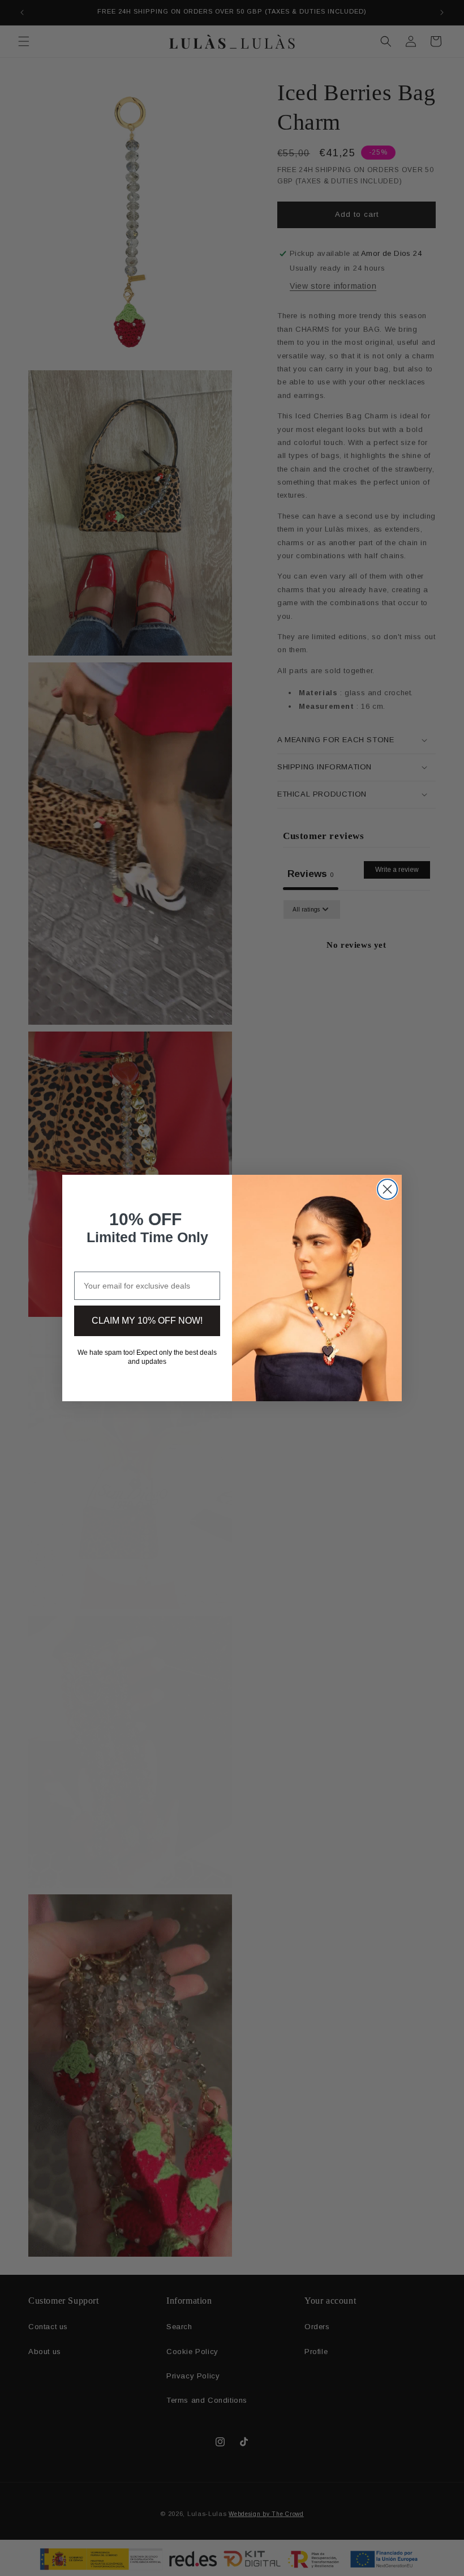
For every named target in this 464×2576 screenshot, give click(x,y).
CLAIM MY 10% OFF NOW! (147, 1321)
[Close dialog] (387, 1189)
